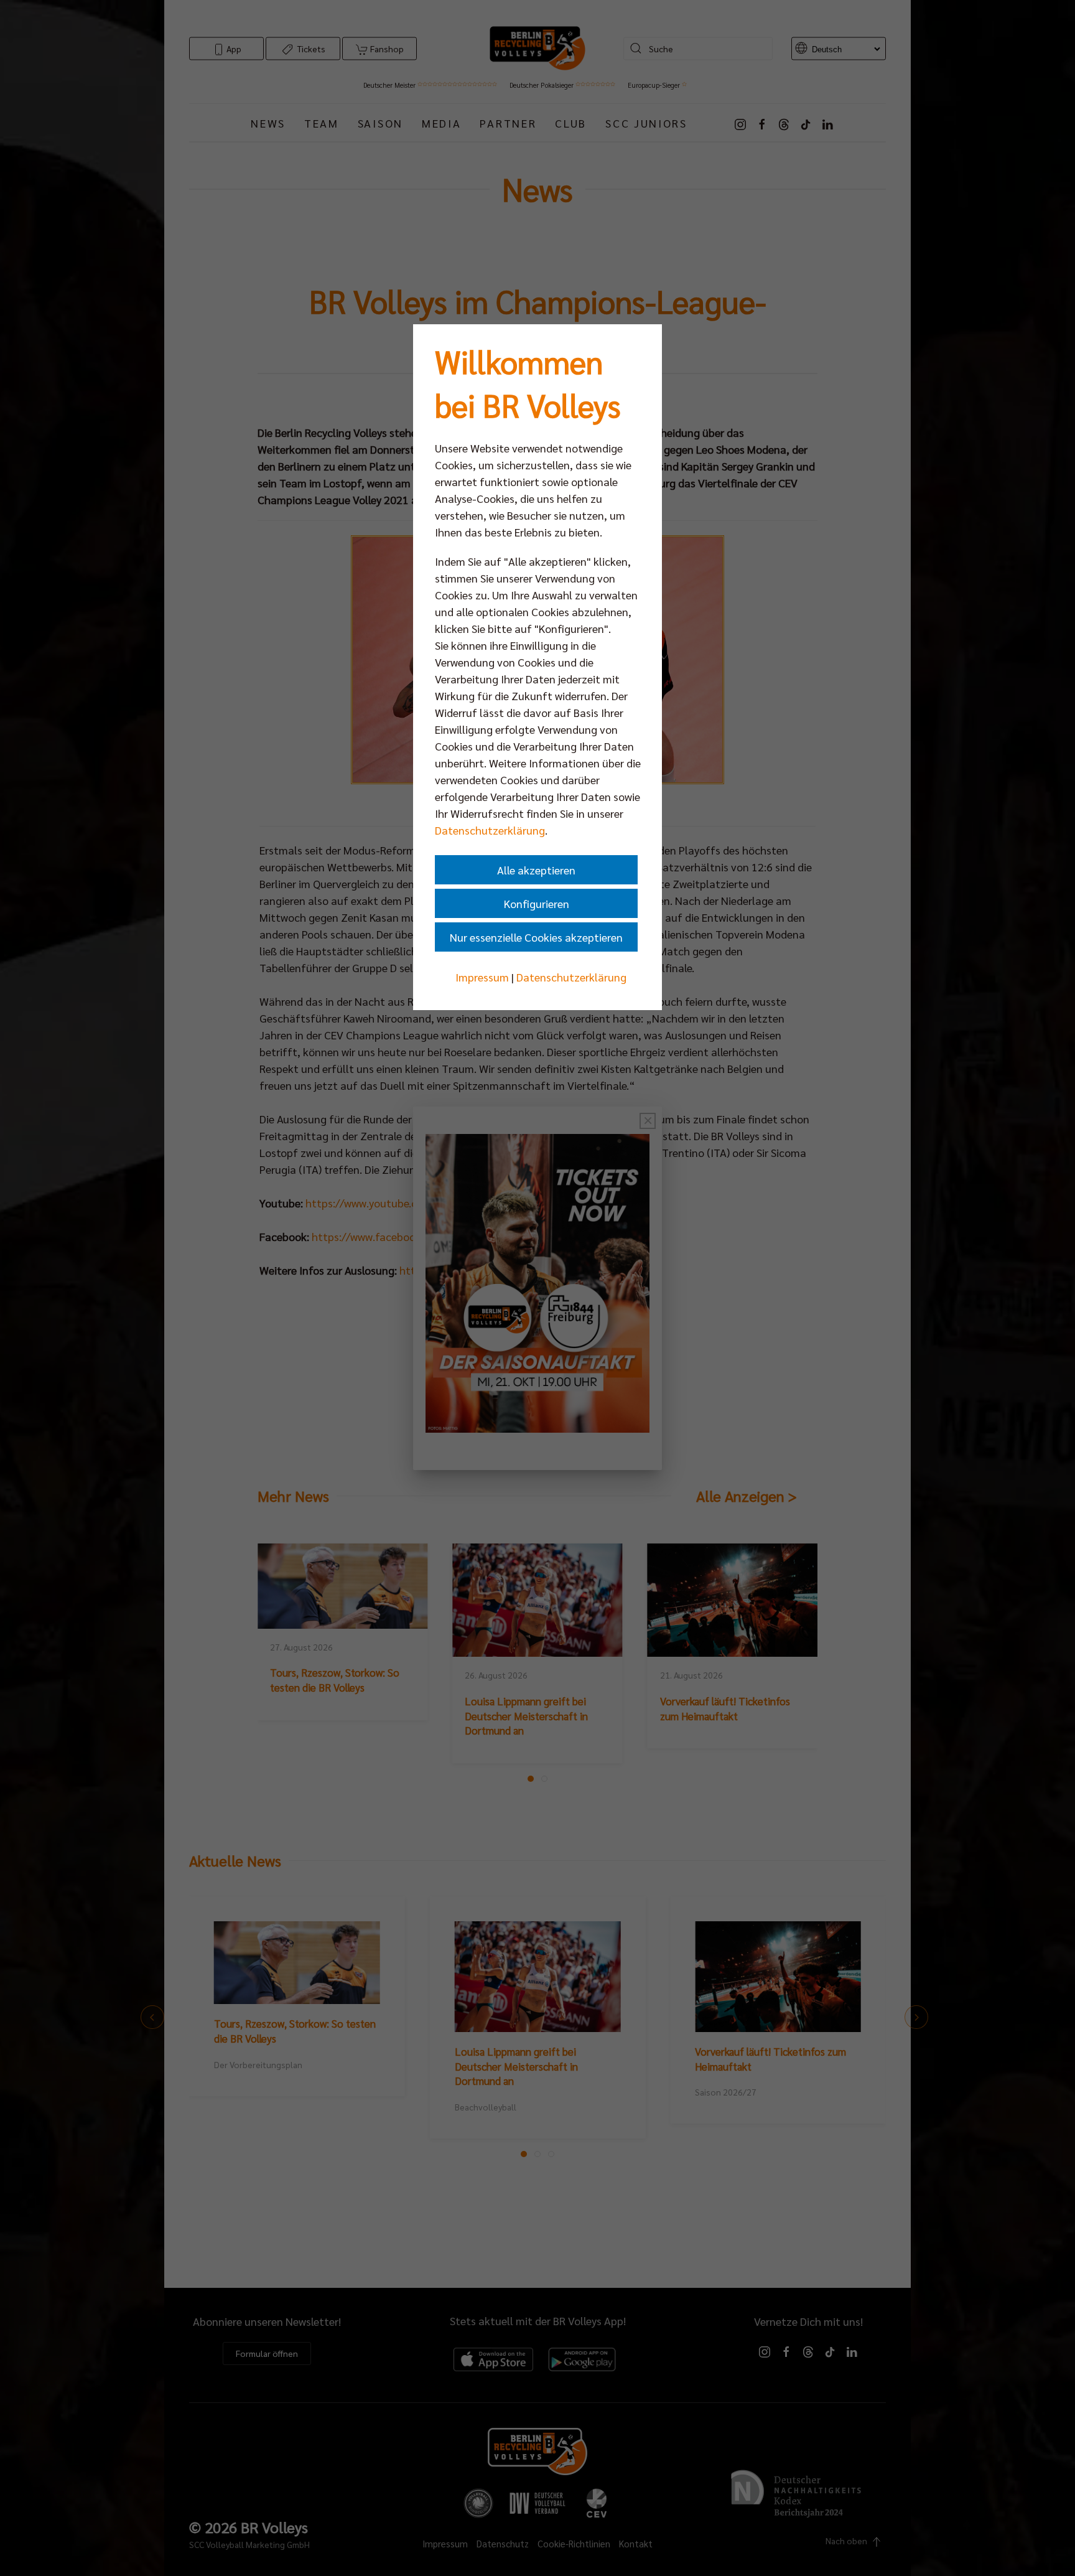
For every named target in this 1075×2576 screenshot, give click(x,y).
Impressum (482, 977)
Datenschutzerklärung (490, 830)
